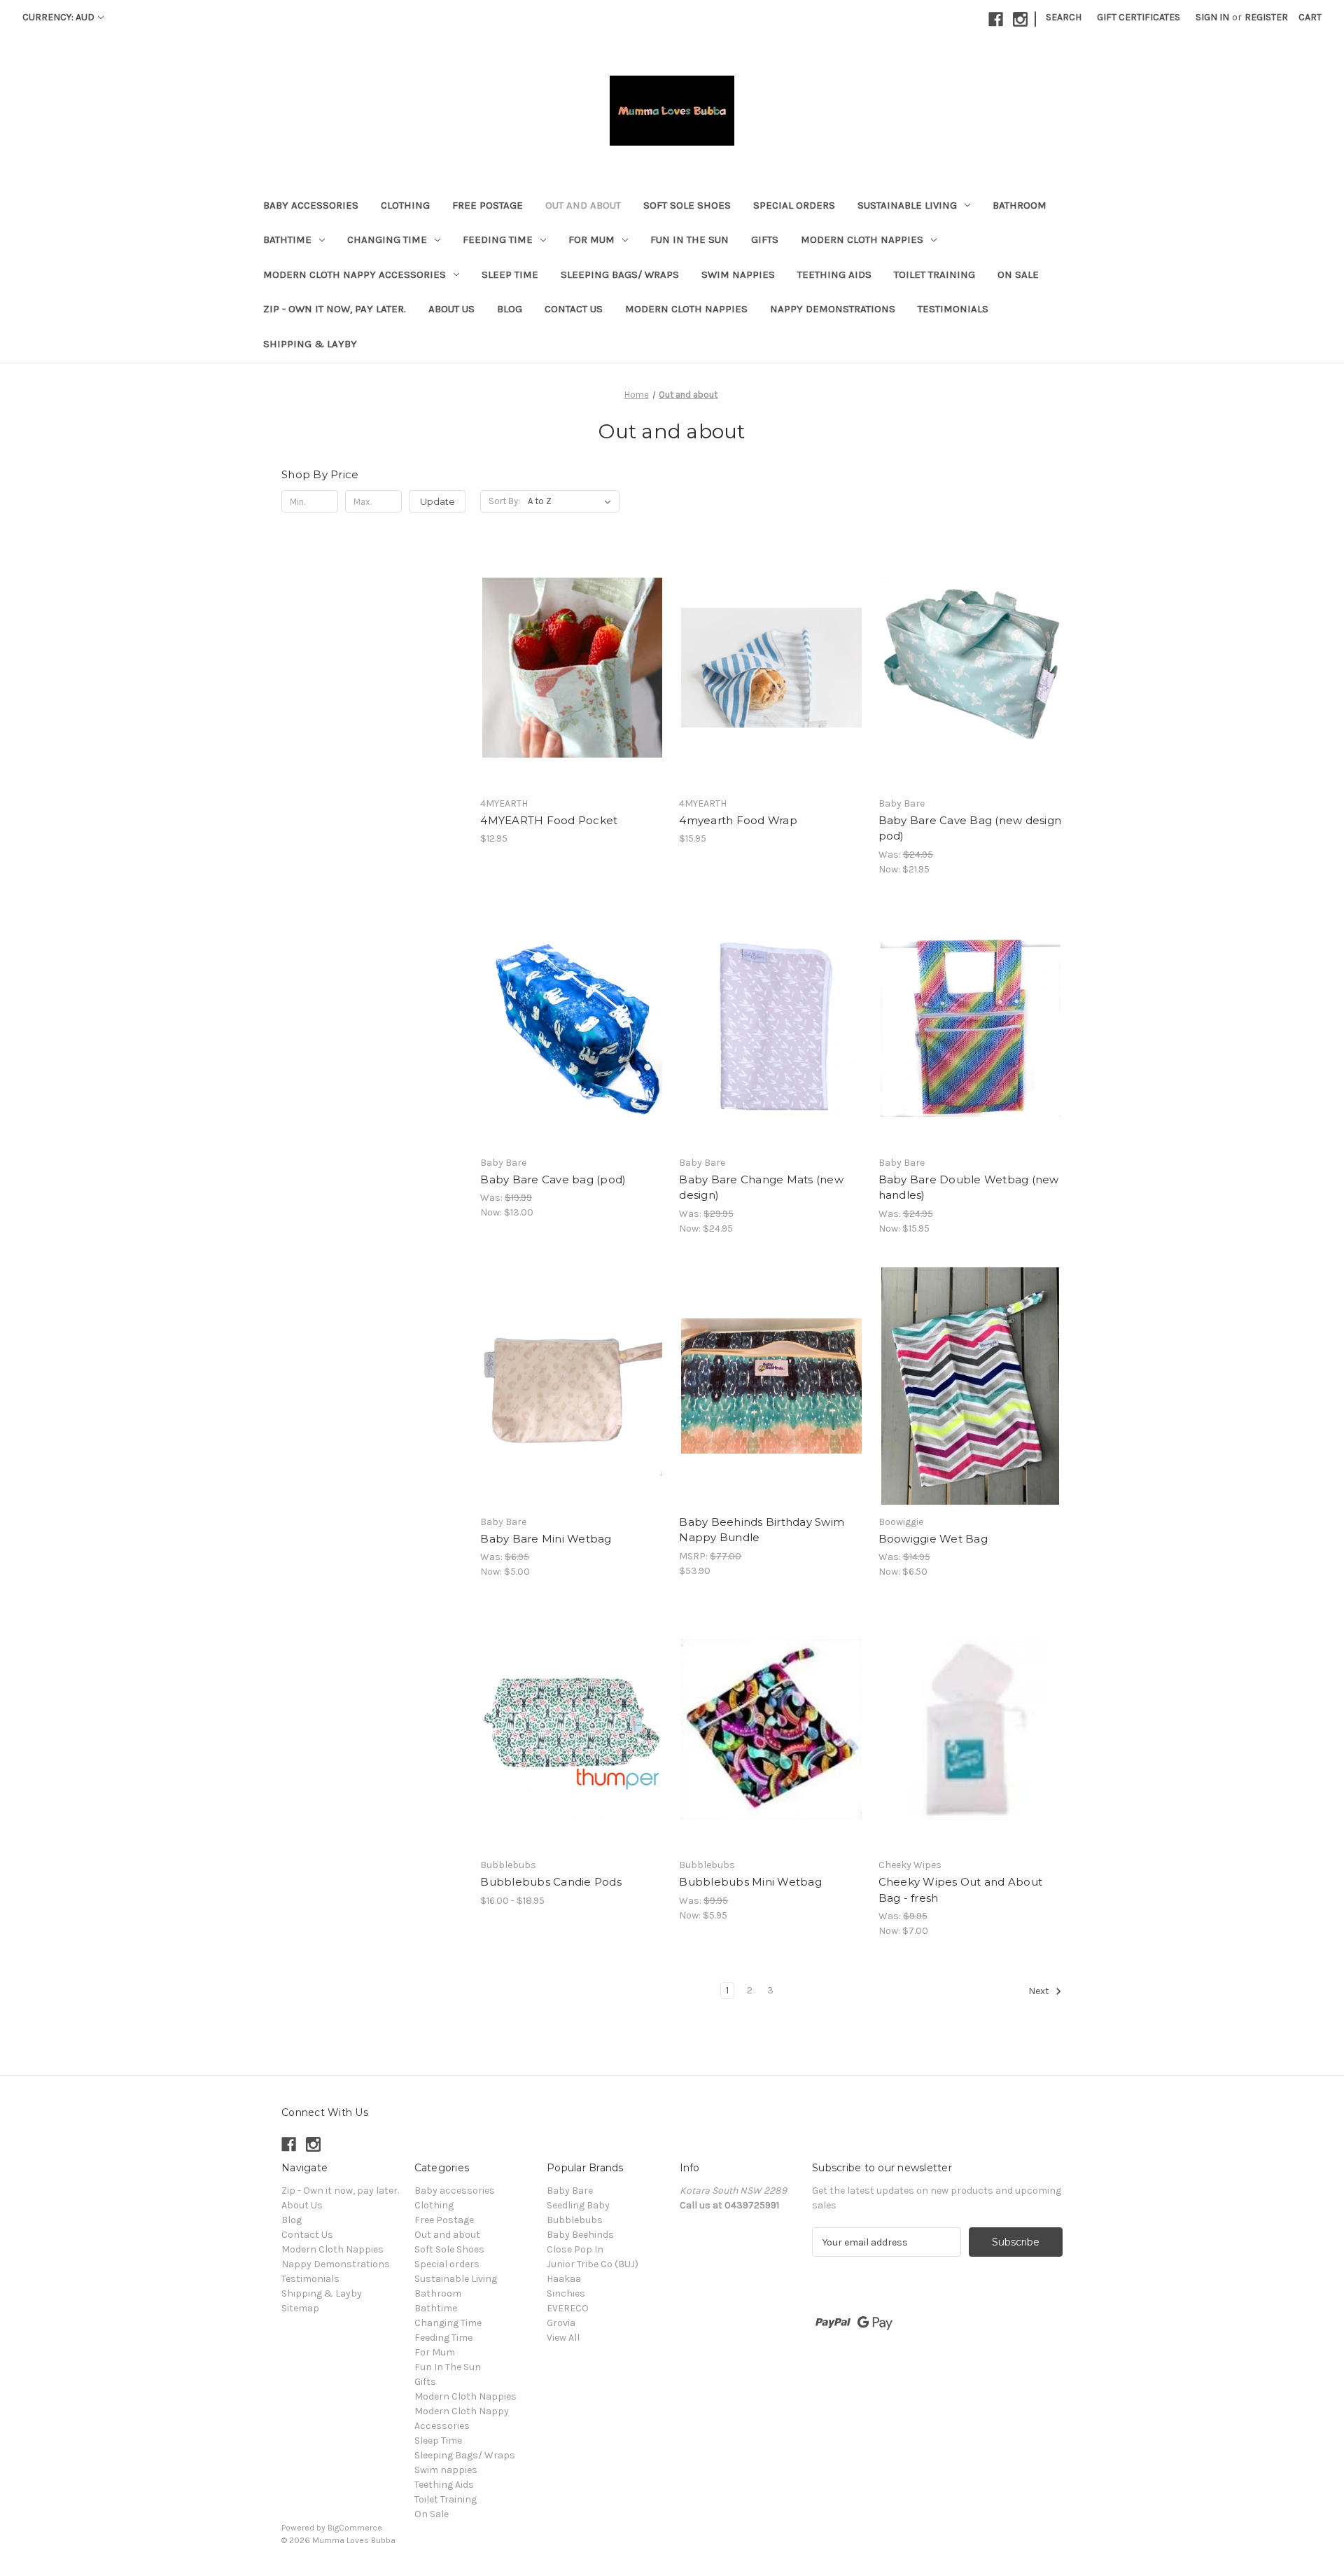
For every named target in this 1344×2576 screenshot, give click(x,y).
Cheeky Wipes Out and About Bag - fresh (961, 1890)
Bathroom (1020, 205)
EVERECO (568, 2308)
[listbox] (572, 501)
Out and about (583, 205)
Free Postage (488, 205)
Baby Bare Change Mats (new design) (761, 1188)
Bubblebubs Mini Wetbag (750, 1882)
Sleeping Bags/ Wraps (620, 274)
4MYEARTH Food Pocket (549, 820)
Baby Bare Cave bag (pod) (553, 1179)
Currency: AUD (58, 17)
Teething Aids (834, 274)
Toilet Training (934, 274)
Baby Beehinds (580, 2235)
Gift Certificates (1139, 17)
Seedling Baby (578, 2205)
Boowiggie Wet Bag (933, 1539)
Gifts (765, 239)
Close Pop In (575, 2249)
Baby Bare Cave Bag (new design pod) (970, 828)
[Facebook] (996, 19)
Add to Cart (772, 1411)
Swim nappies (738, 274)
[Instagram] (1020, 19)
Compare (568, 668)
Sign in (1212, 17)
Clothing (405, 205)
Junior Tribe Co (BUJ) (593, 2264)
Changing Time (387, 239)
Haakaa (564, 2279)
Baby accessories (311, 205)
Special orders (794, 205)
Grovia (561, 2323)
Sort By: (504, 501)
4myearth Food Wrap (738, 820)
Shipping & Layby (310, 344)
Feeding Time (498, 239)
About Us (451, 309)
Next (1040, 1992)
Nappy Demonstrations (833, 309)
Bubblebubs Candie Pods (551, 1882)
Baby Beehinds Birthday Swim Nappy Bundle (762, 1530)
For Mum (591, 239)
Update (437, 501)
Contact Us (574, 309)
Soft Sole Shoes (687, 205)
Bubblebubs (575, 2220)
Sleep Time (510, 274)
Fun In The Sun (689, 239)
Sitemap (300, 2308)
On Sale (1018, 274)
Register (1266, 17)
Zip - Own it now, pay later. (335, 309)
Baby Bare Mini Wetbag (546, 1539)
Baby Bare (570, 2191)
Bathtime (287, 239)
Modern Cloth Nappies (862, 239)
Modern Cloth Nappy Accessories (355, 274)
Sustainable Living (907, 205)
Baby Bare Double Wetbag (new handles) (969, 1188)
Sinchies (566, 2293)
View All (563, 2338)
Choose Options (573, 692)
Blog (510, 309)
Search (1064, 17)
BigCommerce (355, 2528)
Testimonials (953, 309)
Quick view (561, 643)
